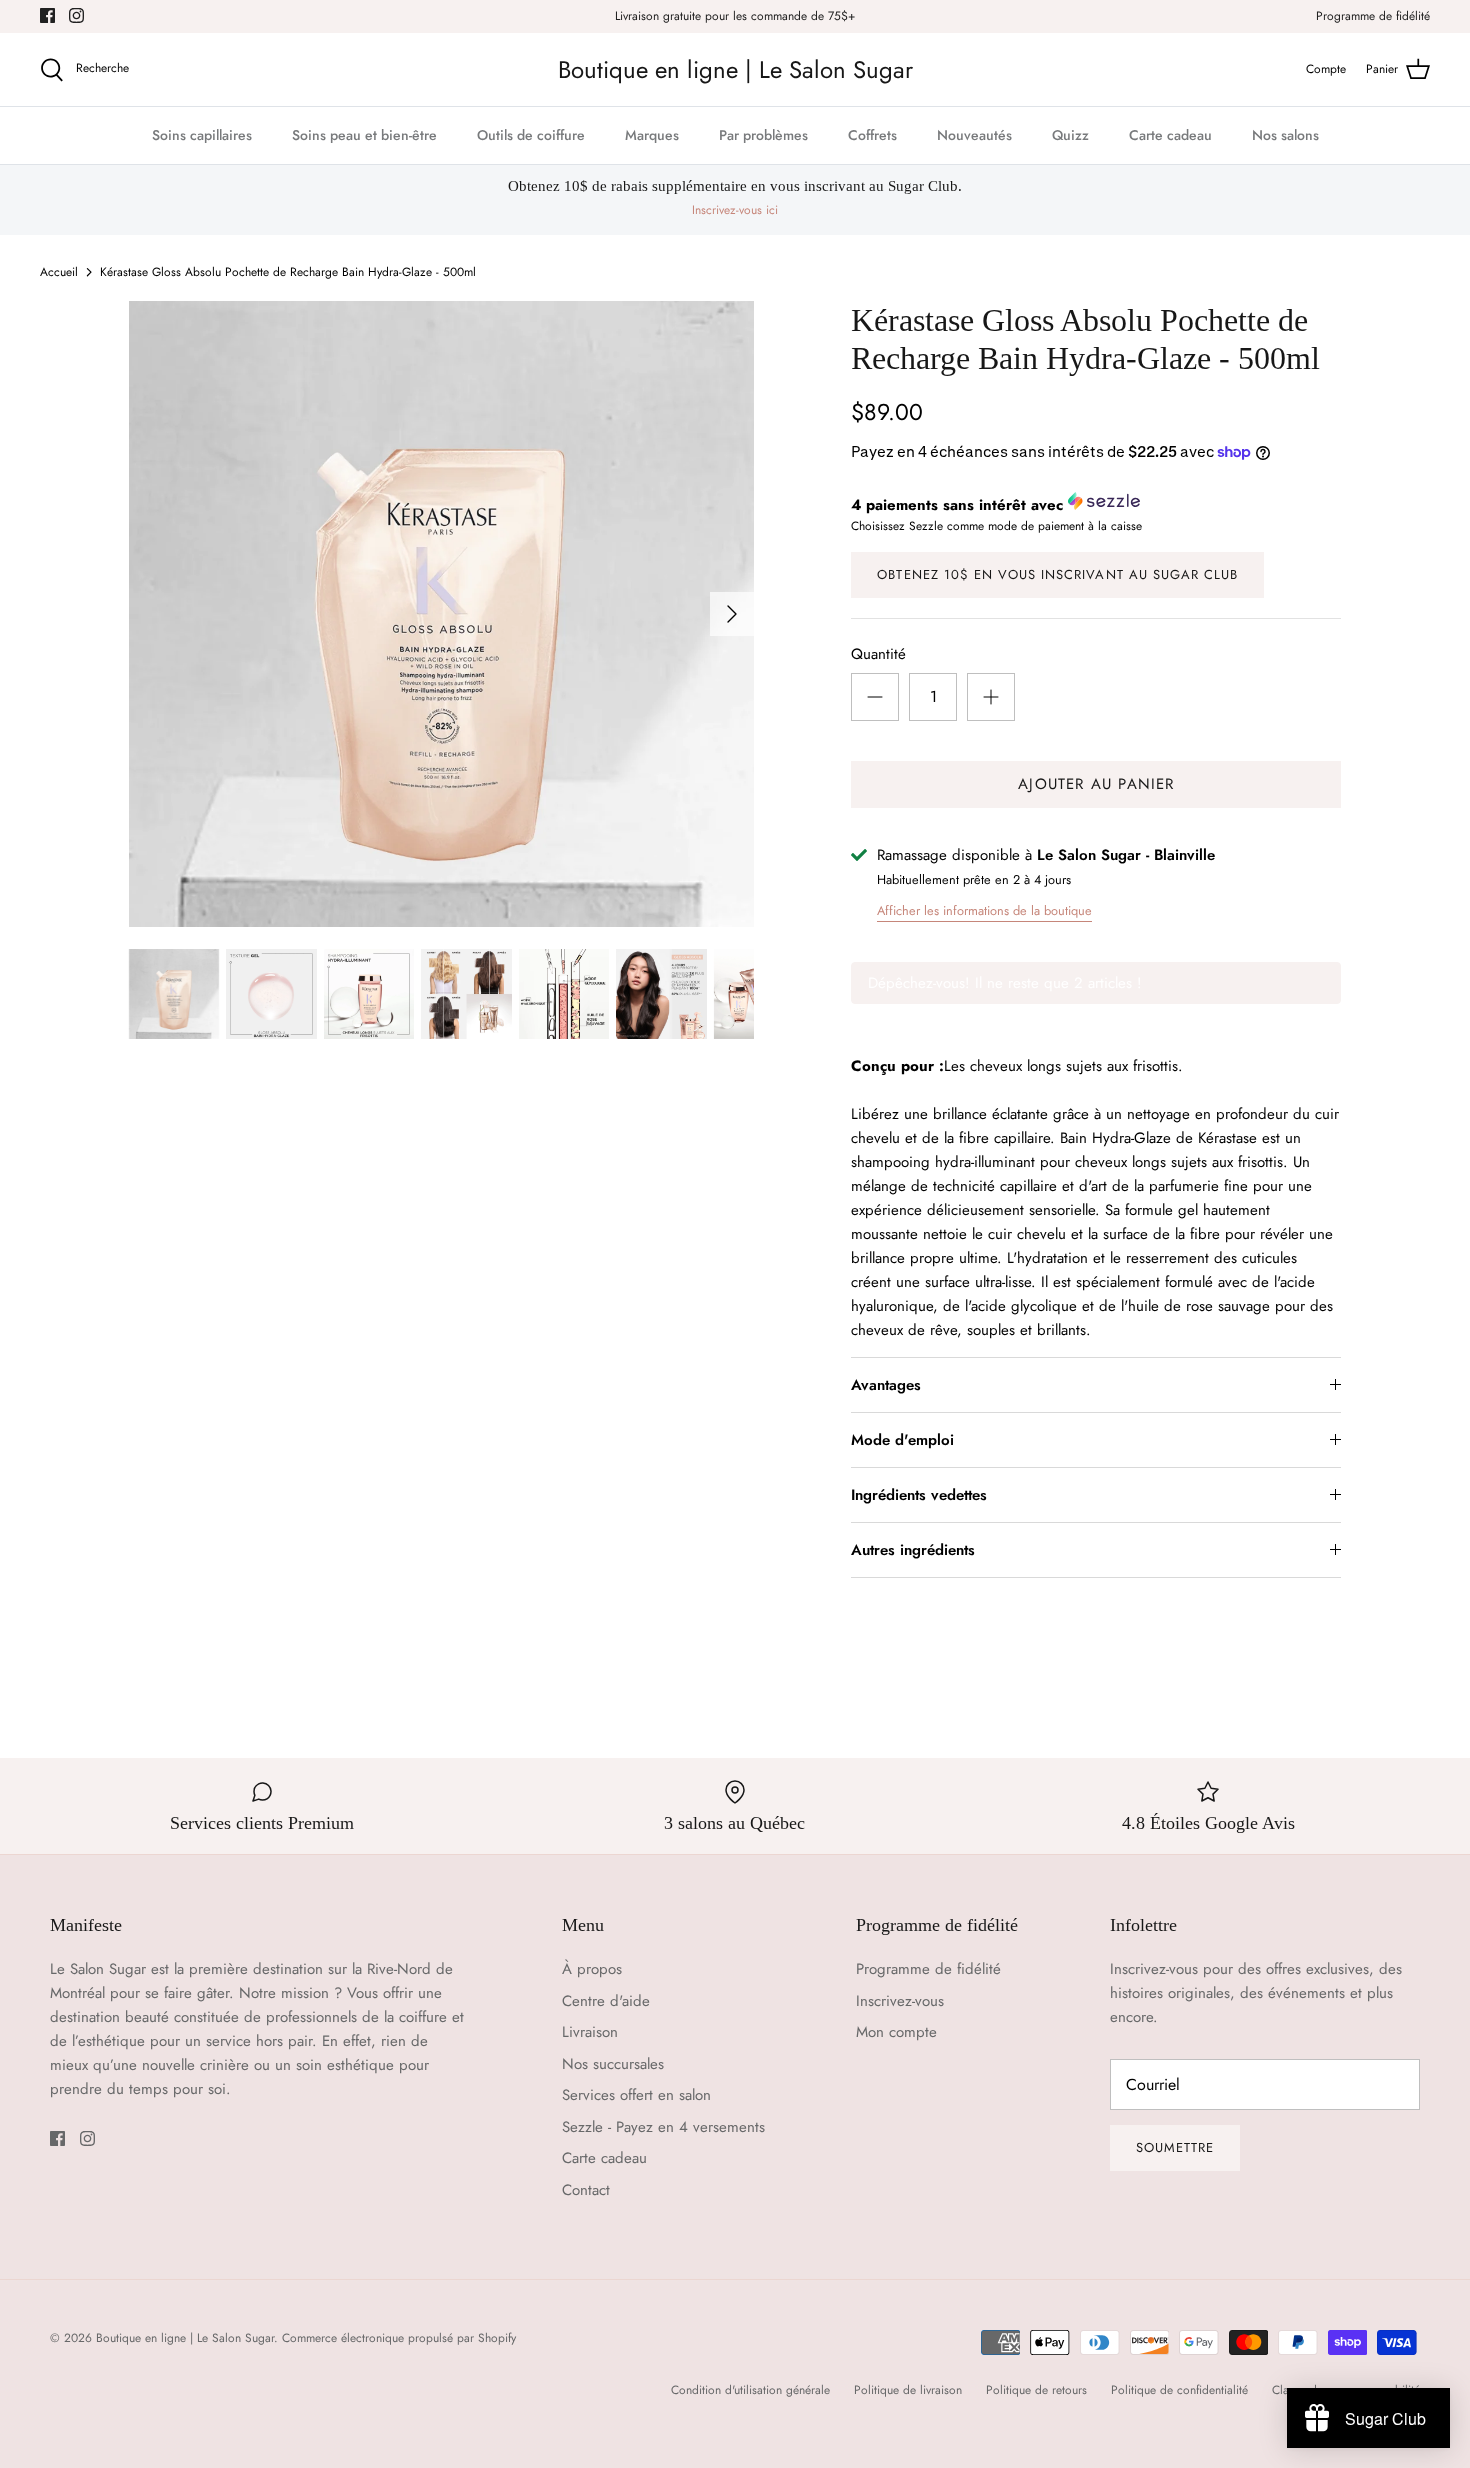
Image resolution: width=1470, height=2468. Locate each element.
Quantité (878, 654)
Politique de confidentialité (1179, 2390)
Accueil (59, 272)
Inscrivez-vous (900, 2001)
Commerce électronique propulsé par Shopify (399, 2338)
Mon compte (896, 2032)
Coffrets (872, 135)
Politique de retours (1036, 2390)
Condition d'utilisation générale (750, 2390)
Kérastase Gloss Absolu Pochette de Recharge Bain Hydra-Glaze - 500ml (288, 272)
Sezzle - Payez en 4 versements (663, 2127)
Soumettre (1175, 2147)
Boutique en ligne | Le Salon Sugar (185, 2338)
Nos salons (1285, 135)
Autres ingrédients (913, 1550)
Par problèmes (763, 135)
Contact (586, 2190)
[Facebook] (47, 15)
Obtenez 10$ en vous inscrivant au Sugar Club (1057, 574)
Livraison (590, 2032)
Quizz (1070, 135)
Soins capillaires (202, 135)
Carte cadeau (1170, 135)
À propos (592, 1969)
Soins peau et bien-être (364, 135)
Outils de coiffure (531, 135)
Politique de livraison (908, 2390)
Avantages (886, 1385)
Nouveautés (974, 135)
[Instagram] (76, 15)
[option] (442, 614)
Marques (652, 135)
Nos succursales (613, 2064)
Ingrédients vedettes (919, 1495)
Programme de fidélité (1373, 16)
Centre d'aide (606, 2001)
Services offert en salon (636, 2095)
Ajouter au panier (1096, 784)
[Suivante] (732, 614)
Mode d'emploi (902, 1440)
